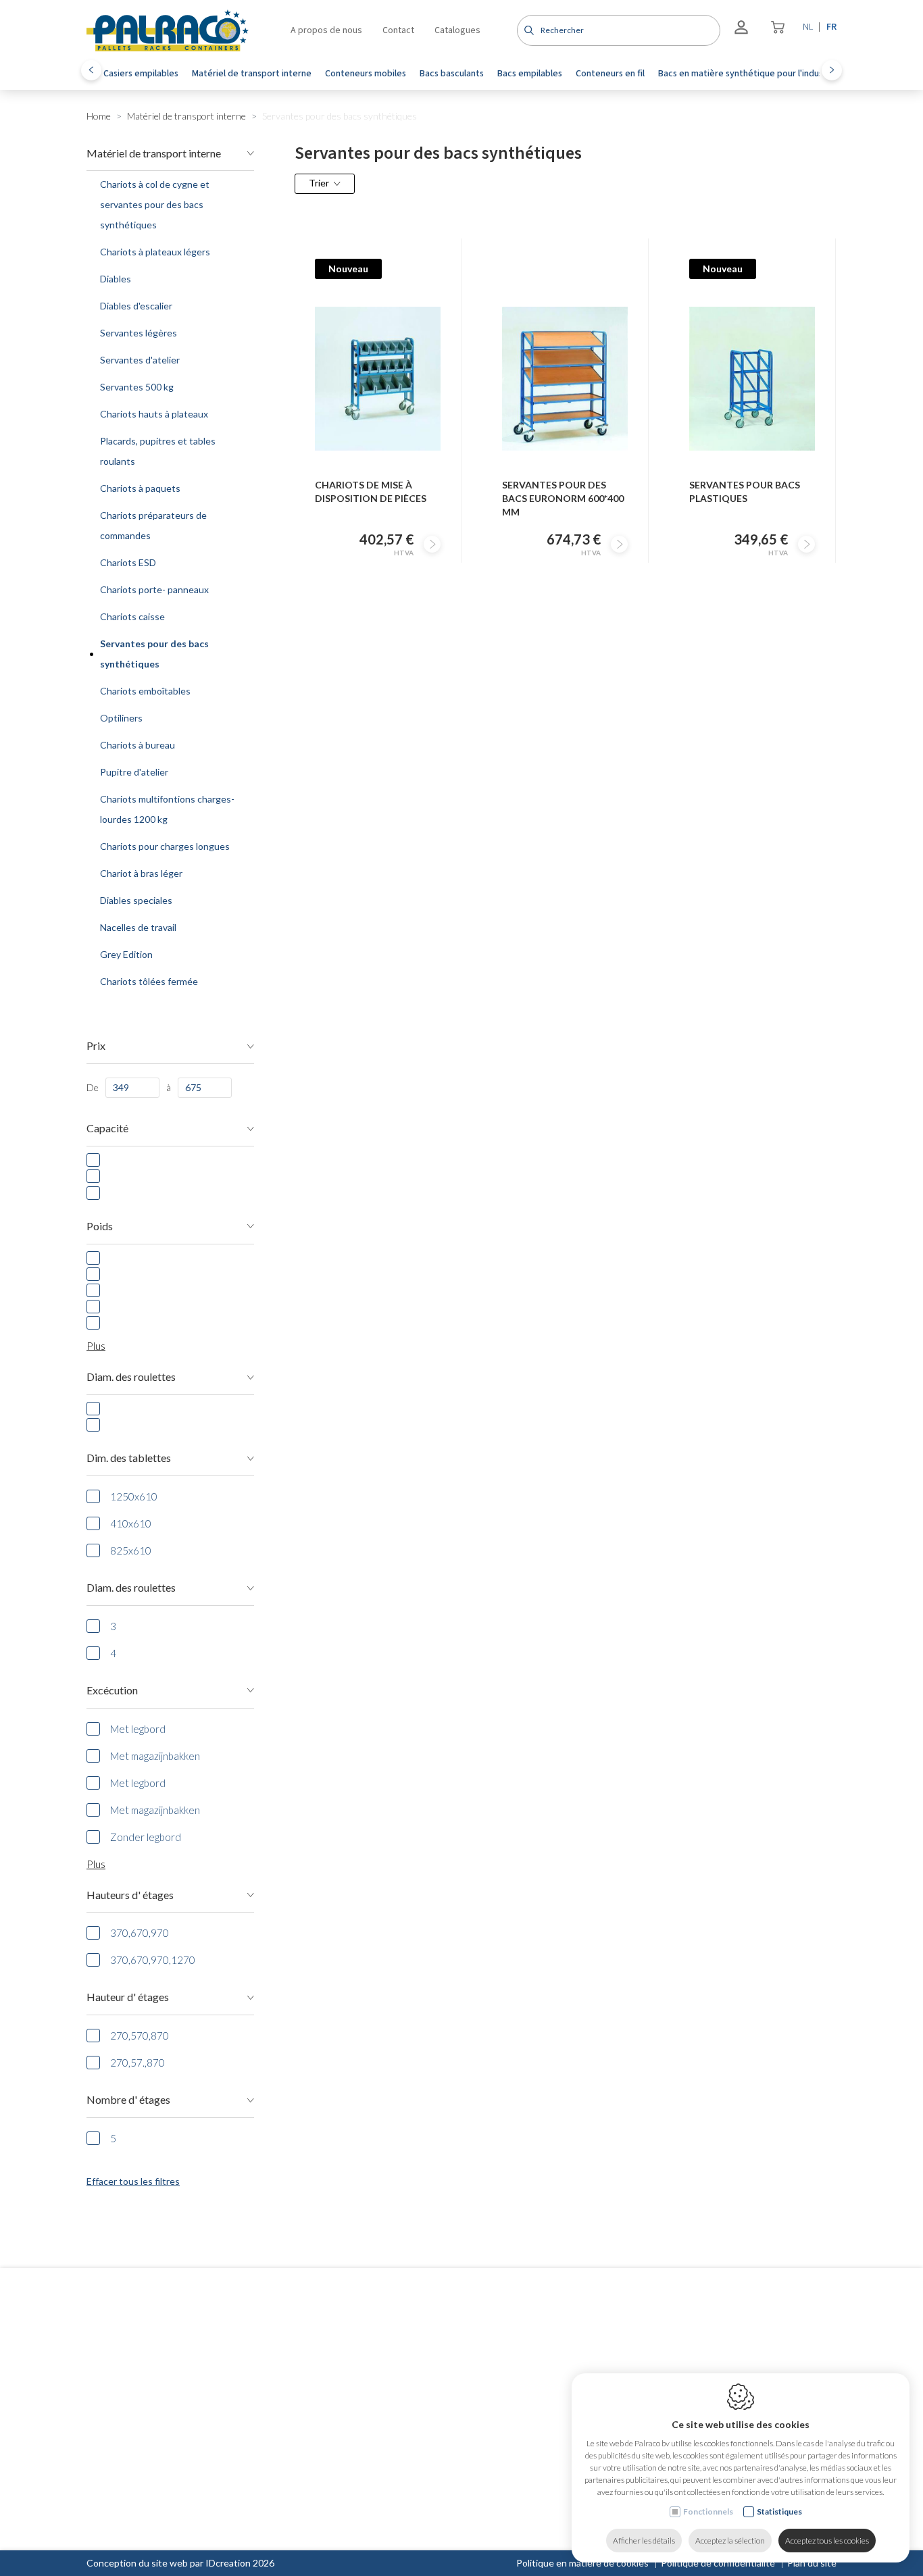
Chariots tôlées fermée (149, 981)
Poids (100, 1226)
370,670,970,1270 (153, 1960)
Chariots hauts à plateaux (154, 414)
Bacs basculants (452, 74)
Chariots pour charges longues (165, 846)
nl (808, 27)
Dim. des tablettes (129, 1458)
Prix (96, 1045)
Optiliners (121, 718)
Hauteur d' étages (128, 1997)
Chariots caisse (132, 616)
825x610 (131, 1550)
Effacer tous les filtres (133, 2181)
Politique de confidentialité (718, 2563)
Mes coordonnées (433, 2395)
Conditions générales (440, 2443)
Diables (116, 279)
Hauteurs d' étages (130, 1895)
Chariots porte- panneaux (154, 589)
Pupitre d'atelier (134, 772)
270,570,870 (140, 2036)
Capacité (107, 1128)
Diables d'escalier (136, 306)
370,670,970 (140, 1933)
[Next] (832, 70)
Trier (319, 183)
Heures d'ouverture (763, 2371)
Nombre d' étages (128, 2099)
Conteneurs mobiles (366, 74)
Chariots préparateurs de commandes (153, 525)
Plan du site (812, 2563)
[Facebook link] (93, 2421)
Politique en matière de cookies (582, 2563)
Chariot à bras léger (141, 873)
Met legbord (138, 1729)
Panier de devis (427, 2413)
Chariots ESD (128, 562)
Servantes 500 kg (137, 387)
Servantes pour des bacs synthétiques (154, 654)
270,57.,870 (138, 2063)
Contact (398, 30)
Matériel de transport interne (252, 74)
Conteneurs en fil (610, 74)
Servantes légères (139, 333)
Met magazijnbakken (155, 1756)
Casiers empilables (141, 74)
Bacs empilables (530, 74)
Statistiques (779, 2511)
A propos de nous (326, 30)
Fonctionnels (708, 2511)
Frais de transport (432, 2460)
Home (99, 116)
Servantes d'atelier (140, 360)
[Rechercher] (527, 30)
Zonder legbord (146, 1837)
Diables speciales (136, 900)
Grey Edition (126, 954)
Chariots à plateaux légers (155, 252)
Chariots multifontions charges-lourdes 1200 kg (167, 809)
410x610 (131, 1523)
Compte (418, 2371)
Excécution (112, 1690)
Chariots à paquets (140, 488)
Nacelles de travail (138, 927)
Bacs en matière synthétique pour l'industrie (748, 74)
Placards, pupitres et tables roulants (158, 451)
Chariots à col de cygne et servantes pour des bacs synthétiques (155, 204)
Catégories (274, 2371)
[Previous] (91, 70)
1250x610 (134, 1496)
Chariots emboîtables (145, 691)
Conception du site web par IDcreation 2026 (180, 2563)
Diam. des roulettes (131, 1377)
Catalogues (457, 30)
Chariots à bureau (138, 745)
